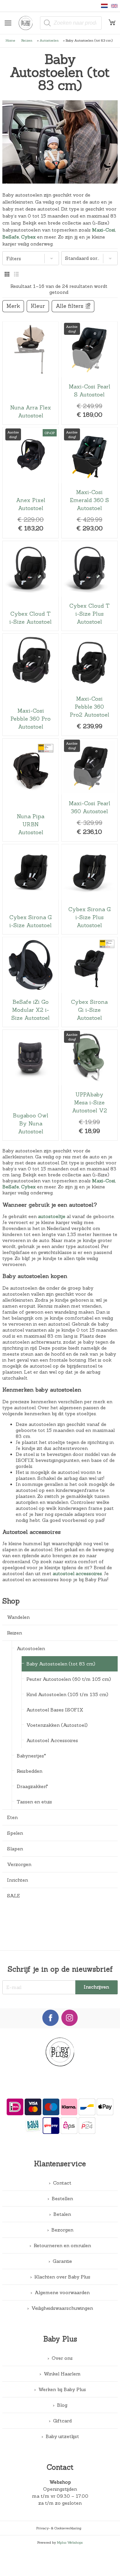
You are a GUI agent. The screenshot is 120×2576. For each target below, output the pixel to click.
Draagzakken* (32, 1786)
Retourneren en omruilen (62, 2246)
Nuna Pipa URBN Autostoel (30, 790)
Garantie (62, 2261)
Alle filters (69, 306)
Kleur (38, 306)
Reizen (27, 40)
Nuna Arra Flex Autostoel (30, 373)
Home (10, 40)
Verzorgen (19, 1864)
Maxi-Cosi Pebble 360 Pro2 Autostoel (89, 685)
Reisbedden (29, 1771)
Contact (62, 2183)
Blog (62, 2405)
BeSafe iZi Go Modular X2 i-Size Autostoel (30, 982)
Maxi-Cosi (103, 230)
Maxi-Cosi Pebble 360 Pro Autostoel (30, 685)
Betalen (62, 2214)
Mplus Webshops (70, 2542)
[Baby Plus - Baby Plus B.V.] (28, 23)
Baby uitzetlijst (62, 2436)
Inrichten (17, 1880)
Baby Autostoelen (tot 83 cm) (61, 1664)
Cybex (28, 237)
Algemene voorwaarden (62, 2292)
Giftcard (62, 2421)
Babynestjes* (31, 1756)
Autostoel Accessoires (52, 1740)
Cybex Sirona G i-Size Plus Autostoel (89, 889)
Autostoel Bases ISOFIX (55, 1710)
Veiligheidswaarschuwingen (62, 2308)
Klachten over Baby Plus (62, 2277)
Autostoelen (49, 40)
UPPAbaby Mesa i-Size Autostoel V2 (89, 1085)
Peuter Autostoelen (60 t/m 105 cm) (69, 1679)
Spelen (15, 1833)
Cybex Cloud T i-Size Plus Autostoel (89, 586)
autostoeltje (52, 1216)
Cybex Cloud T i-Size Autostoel (30, 586)
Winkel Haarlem (62, 2374)
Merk (13, 306)
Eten (12, 1817)
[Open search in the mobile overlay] (71, 23)
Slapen (15, 1849)
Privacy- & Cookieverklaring (59, 2528)
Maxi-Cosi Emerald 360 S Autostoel (89, 483)
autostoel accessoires (77, 1574)
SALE (13, 1896)
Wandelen (18, 1617)
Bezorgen (62, 2230)
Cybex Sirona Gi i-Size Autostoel (89, 982)
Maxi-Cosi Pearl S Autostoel (89, 373)
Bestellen (62, 2199)
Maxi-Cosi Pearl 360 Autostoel (89, 790)
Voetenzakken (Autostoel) (57, 1725)
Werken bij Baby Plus (62, 2389)
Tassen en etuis (34, 1802)
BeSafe (11, 237)
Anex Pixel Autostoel (30, 483)
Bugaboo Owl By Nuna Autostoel (30, 1085)
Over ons (62, 2358)
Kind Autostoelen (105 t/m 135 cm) (67, 1694)
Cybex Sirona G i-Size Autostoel (30, 889)
